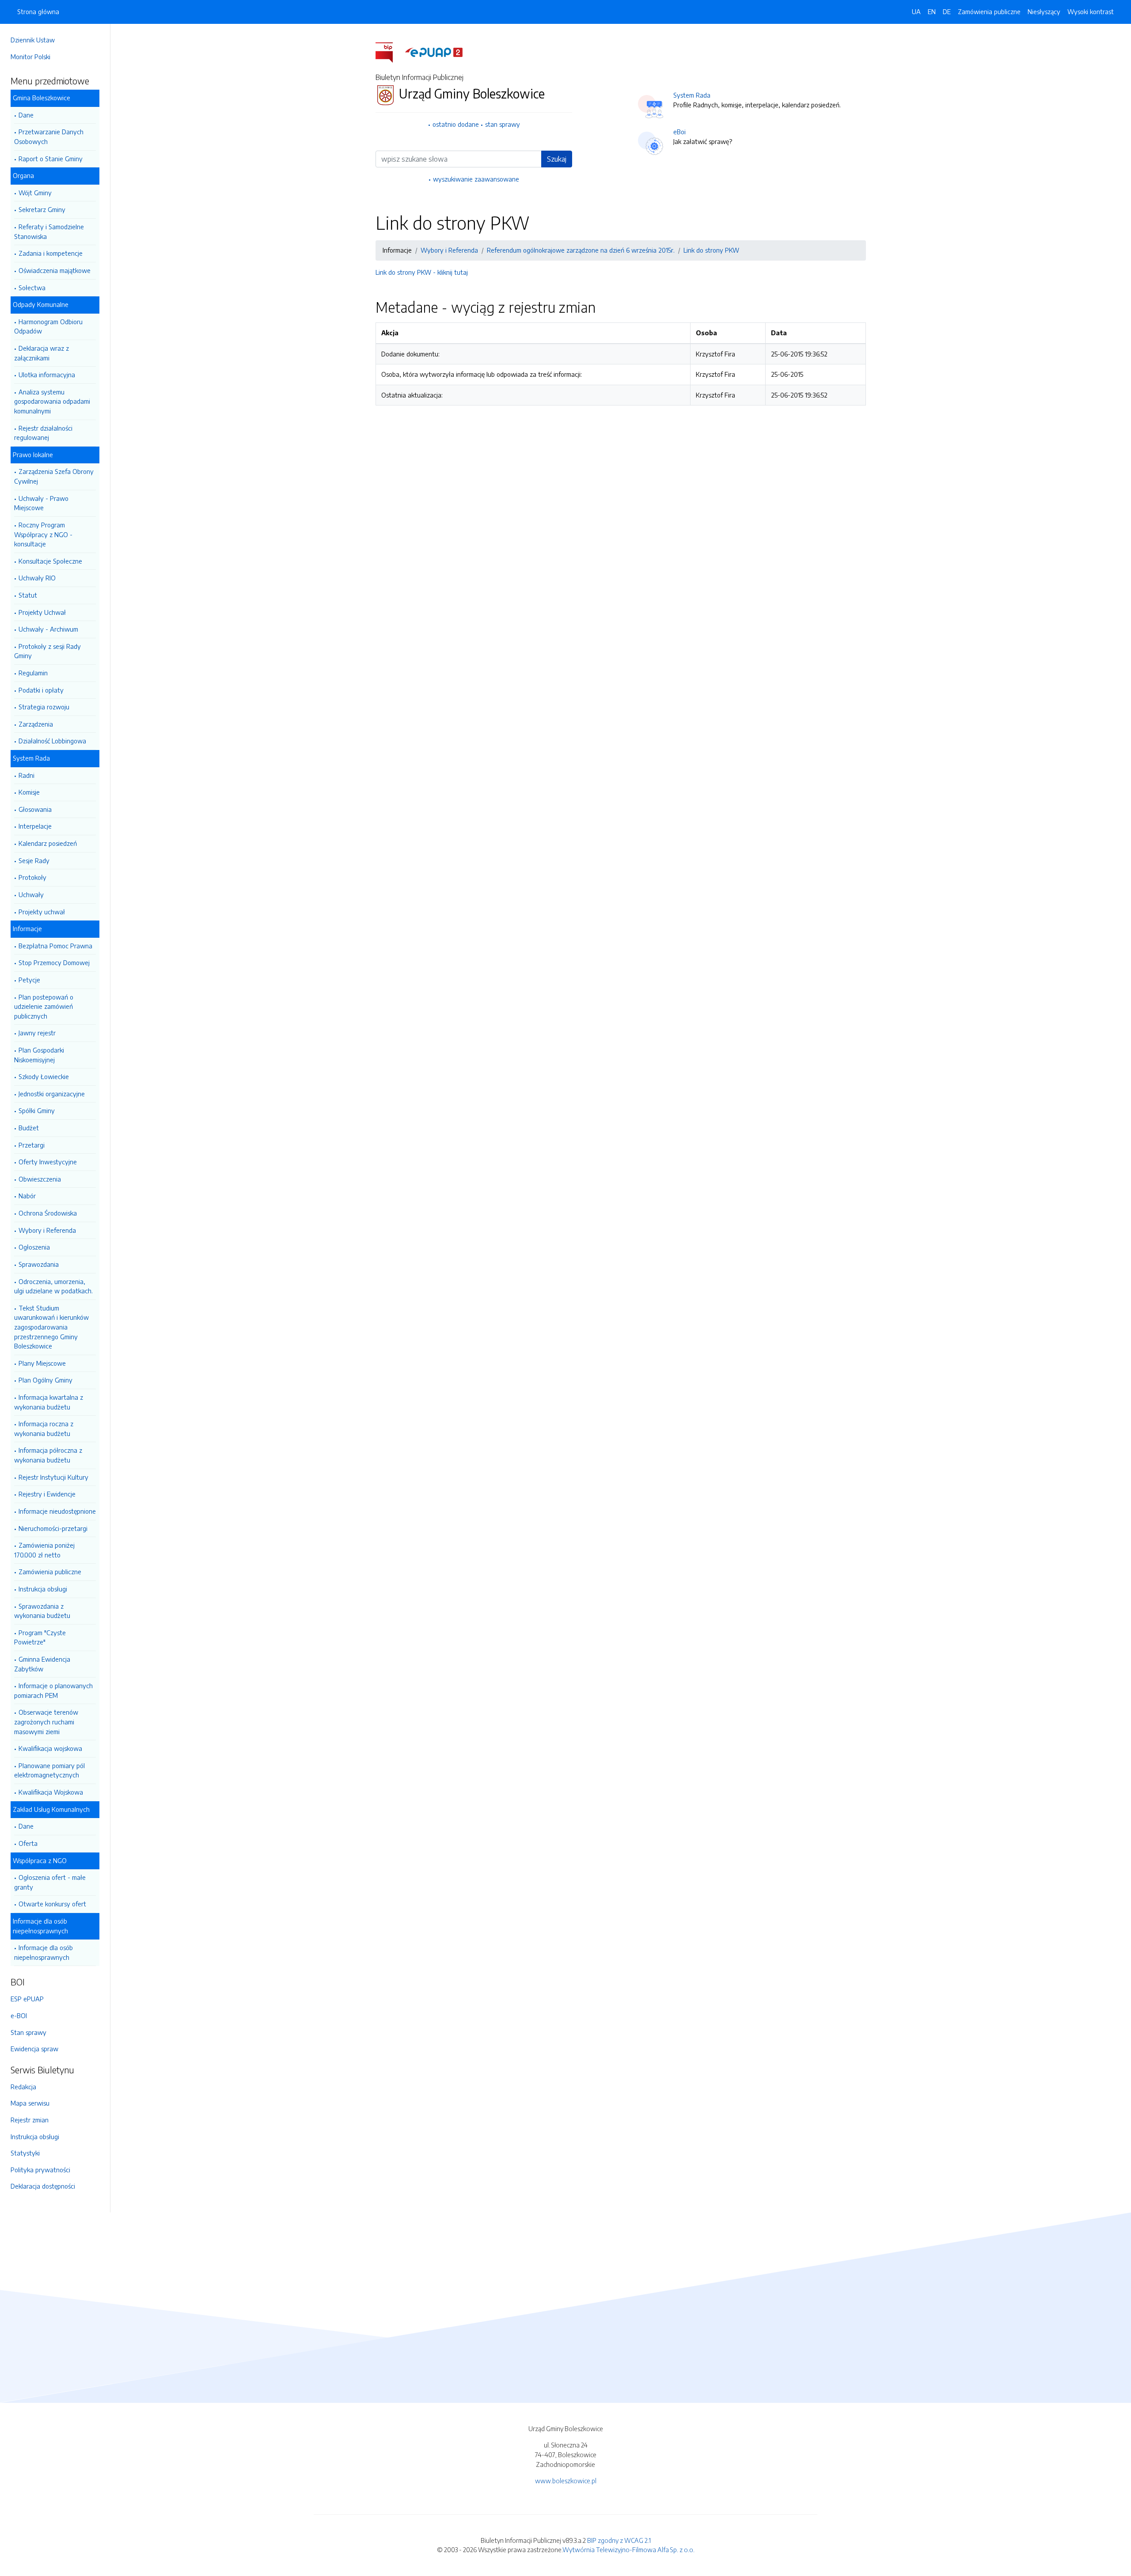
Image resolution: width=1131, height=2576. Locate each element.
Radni (27, 775)
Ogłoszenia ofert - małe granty (50, 1882)
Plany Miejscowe (42, 1363)
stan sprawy (503, 124)
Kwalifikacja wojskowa (50, 1748)
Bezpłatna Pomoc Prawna (55, 946)
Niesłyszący (1044, 11)
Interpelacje (35, 826)
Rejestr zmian (30, 2120)
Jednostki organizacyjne (52, 1094)
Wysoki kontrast (1091, 11)
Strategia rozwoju (44, 707)
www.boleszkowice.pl (566, 2481)
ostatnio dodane (456, 124)
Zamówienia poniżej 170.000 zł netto (44, 1550)
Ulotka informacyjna (47, 375)
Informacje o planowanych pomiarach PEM (53, 1690)
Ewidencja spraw (34, 2049)
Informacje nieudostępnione (57, 1511)
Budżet (29, 1128)
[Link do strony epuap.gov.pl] (434, 52)
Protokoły (32, 877)
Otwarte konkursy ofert (52, 1904)
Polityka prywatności (40, 2170)
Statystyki (25, 2153)
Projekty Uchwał (42, 612)
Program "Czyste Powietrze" (40, 1637)
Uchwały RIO (37, 578)
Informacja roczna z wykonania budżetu (44, 1428)
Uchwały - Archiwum (48, 629)
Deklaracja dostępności (43, 2186)
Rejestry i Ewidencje (47, 1494)
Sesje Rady (34, 860)
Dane (26, 115)
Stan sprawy (28, 2032)
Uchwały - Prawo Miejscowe (41, 503)
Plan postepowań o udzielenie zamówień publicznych (44, 1006)
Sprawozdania (39, 1264)
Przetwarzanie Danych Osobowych (49, 136)
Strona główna (38, 11)
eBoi (679, 132)
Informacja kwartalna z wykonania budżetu (49, 1402)
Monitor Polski (30, 57)
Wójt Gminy (35, 193)
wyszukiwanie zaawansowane (476, 179)
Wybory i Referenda (47, 1230)
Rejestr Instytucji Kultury (53, 1477)
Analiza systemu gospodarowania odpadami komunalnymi (52, 401)
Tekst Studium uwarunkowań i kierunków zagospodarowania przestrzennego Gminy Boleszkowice (51, 1327)
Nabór (27, 1196)
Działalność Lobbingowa (52, 741)
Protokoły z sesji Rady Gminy (47, 651)
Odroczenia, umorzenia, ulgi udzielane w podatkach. (53, 1286)
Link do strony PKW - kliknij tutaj (422, 272)
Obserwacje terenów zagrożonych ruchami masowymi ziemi (46, 1722)
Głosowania (35, 809)
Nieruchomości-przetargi (53, 1528)
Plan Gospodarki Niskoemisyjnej (39, 1055)
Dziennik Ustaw (33, 40)
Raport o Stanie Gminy (51, 159)
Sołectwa (32, 288)
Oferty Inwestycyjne (48, 1162)
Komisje (29, 792)
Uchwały (31, 894)
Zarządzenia (36, 724)
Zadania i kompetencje (51, 253)
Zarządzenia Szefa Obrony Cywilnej (54, 476)
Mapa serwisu (30, 2103)
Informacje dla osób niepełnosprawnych (44, 1952)
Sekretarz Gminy (42, 209)
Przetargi (32, 1145)
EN (932, 11)
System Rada (692, 95)
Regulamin (33, 673)
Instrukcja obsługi (43, 1589)
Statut (28, 595)
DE (947, 11)
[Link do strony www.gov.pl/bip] (389, 52)
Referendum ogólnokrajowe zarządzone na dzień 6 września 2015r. (581, 250)
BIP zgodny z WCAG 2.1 (619, 2540)
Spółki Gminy (37, 1110)
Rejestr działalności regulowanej (43, 433)
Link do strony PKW (711, 250)
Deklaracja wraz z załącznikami (42, 353)
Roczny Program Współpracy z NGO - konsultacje (43, 534)
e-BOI (19, 2015)
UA (916, 11)
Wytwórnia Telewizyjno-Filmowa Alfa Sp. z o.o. (628, 2549)
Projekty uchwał (42, 912)
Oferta (28, 1843)
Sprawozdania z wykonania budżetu (42, 1611)
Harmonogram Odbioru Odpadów (48, 326)
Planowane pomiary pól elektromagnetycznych (49, 1770)
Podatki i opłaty (41, 690)
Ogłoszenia (34, 1247)
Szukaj (557, 159)
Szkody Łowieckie (44, 1076)
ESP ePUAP (27, 1999)
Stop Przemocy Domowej (54, 962)
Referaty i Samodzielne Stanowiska (49, 231)
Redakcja (23, 2087)
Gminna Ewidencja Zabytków (42, 1664)
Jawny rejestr (37, 1033)
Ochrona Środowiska (48, 1213)
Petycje (29, 980)
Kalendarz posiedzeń (48, 843)
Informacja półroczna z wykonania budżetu (48, 1455)
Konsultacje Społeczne (50, 561)
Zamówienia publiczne (50, 1572)
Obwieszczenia (40, 1179)
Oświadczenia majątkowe (55, 270)
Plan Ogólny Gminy (46, 1380)
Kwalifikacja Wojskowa (51, 1792)
